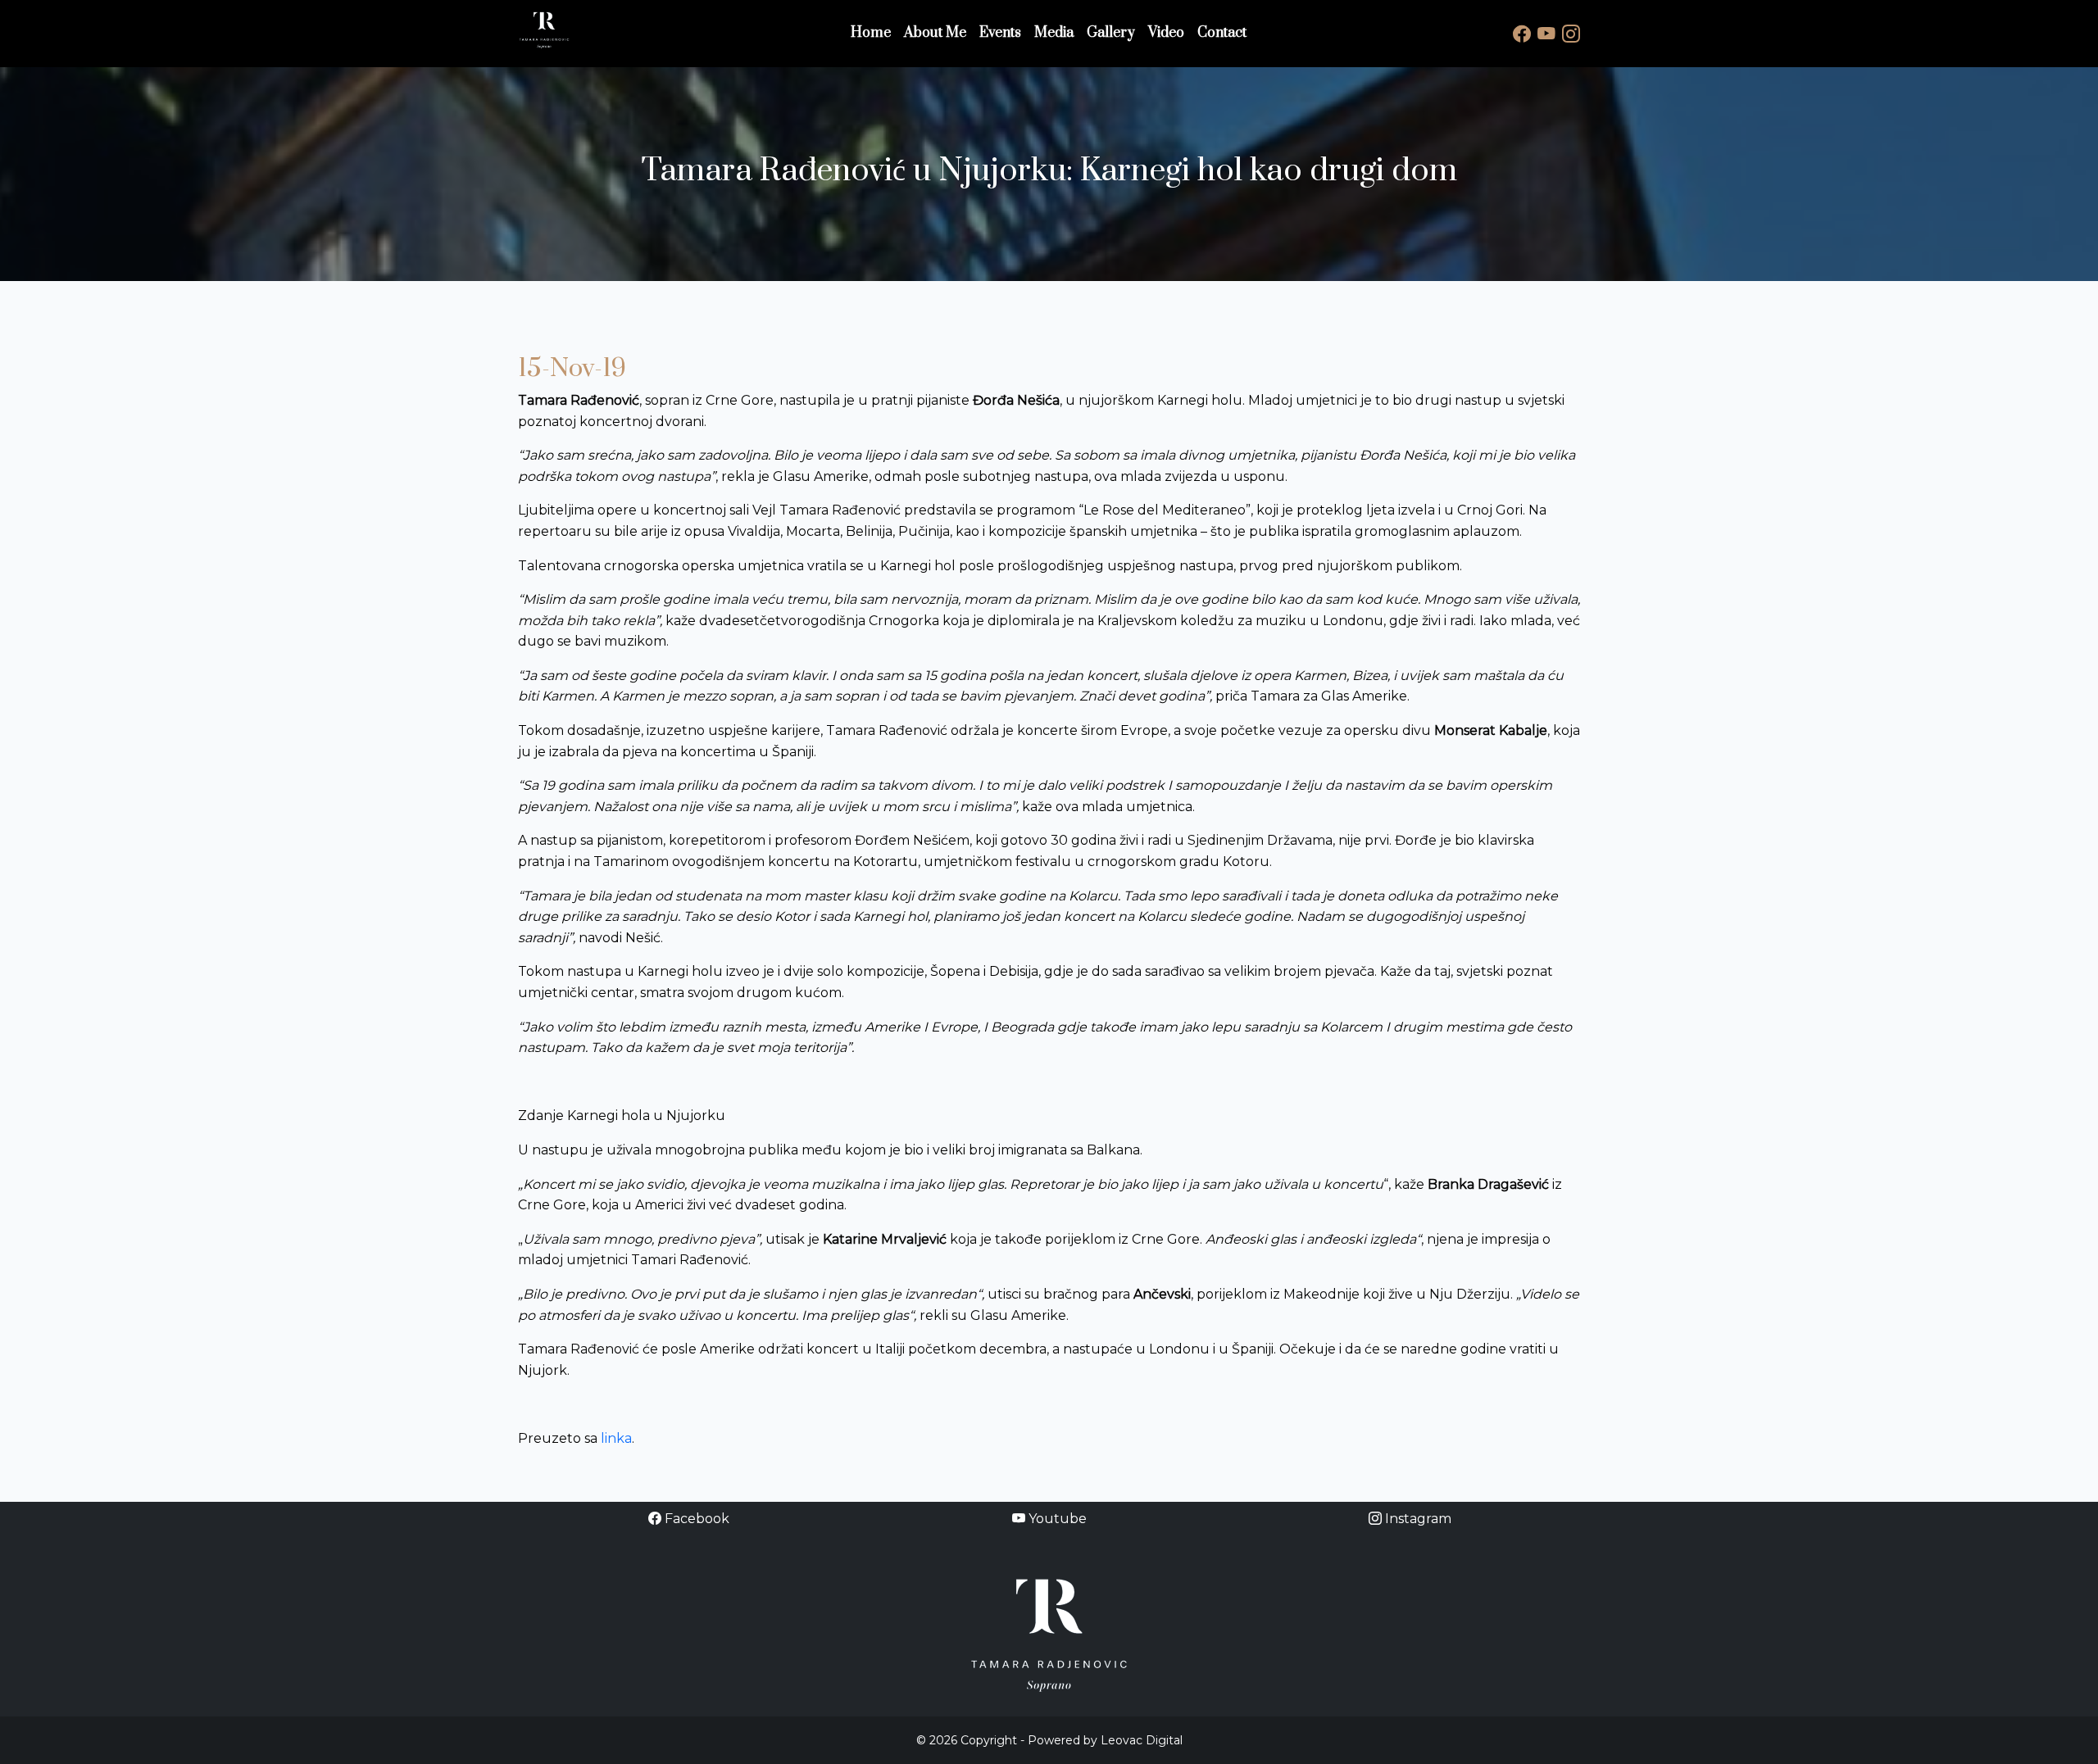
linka (616, 1438)
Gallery (1111, 33)
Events (1000, 33)
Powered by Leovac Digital (1105, 1740)
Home (871, 33)
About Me (935, 33)
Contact (1222, 33)
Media (1054, 33)
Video (1166, 33)
